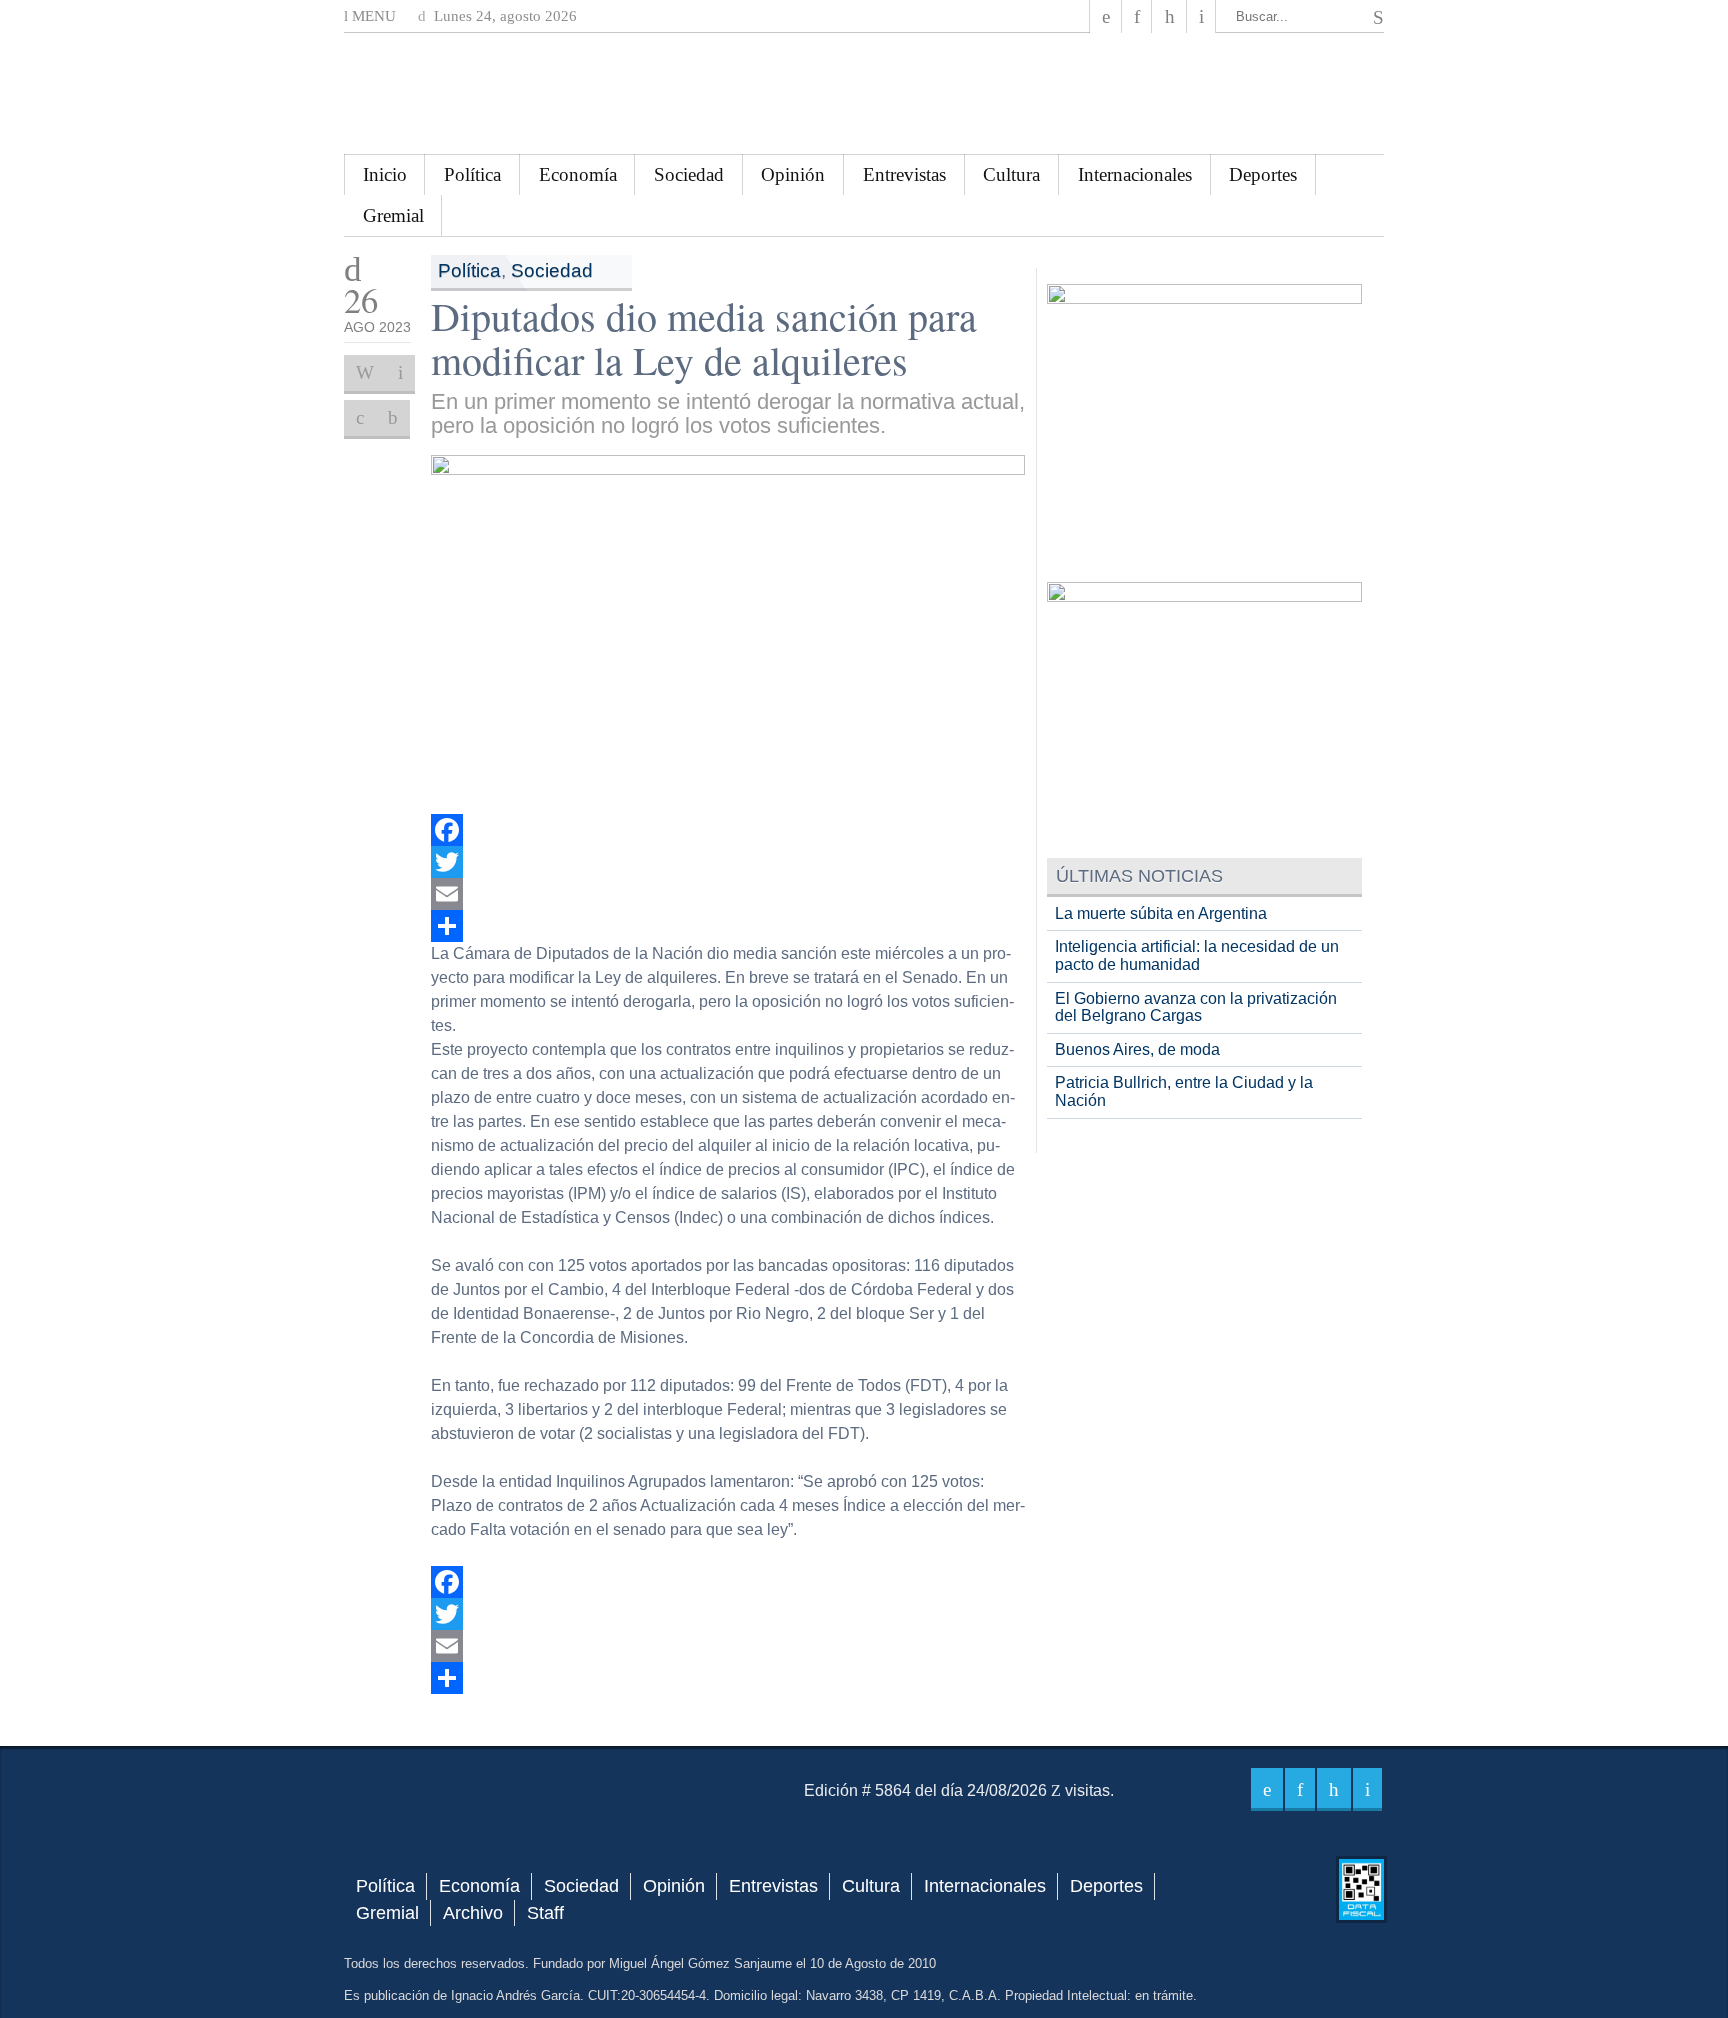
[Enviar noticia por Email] (400, 373)
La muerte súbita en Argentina (1161, 913)
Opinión (793, 174)
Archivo (473, 1913)
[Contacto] (1201, 16)
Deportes (1263, 174)
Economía (578, 174)
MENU (372, 16)
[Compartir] (728, 926)
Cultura (1011, 174)
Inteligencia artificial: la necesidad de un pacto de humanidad (1197, 955)
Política (472, 174)
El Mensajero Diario (864, 93)
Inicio (385, 174)
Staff (545, 1913)
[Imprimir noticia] (365, 373)
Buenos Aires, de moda (1137, 1049)
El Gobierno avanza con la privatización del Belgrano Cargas (1196, 1007)
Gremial (393, 215)
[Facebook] (1106, 16)
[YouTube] (1169, 16)
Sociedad (689, 174)
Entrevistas (904, 174)
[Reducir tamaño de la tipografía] (393, 418)
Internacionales (1135, 174)
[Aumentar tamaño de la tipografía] (360, 418)
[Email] (728, 894)
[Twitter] (728, 862)
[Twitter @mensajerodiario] (1137, 16)
